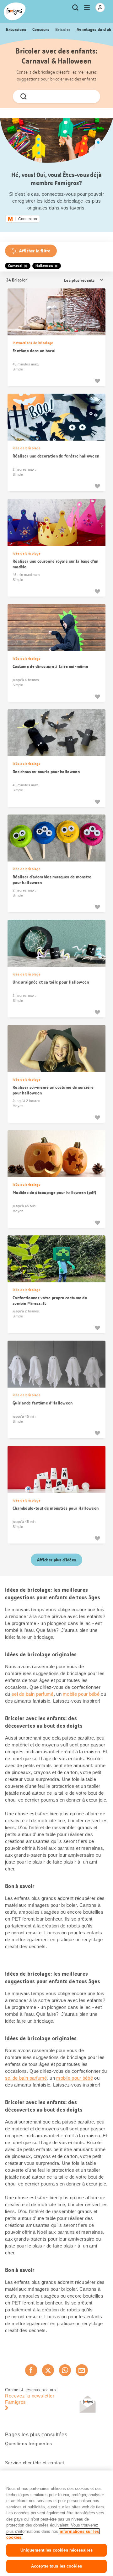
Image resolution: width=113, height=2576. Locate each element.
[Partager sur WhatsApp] (65, 2370)
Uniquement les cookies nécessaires (56, 2550)
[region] (56, 2523)
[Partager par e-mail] (82, 2370)
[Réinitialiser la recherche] (90, 96)
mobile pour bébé (81, 1694)
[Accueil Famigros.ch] (15, 11)
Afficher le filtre (35, 251)
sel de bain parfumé (33, 1694)
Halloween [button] (44, 266)
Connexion (28, 219)
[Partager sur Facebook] (31, 2370)
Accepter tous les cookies (56, 2566)
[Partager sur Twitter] (48, 2370)
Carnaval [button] (15, 266)
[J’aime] (97, 381)
